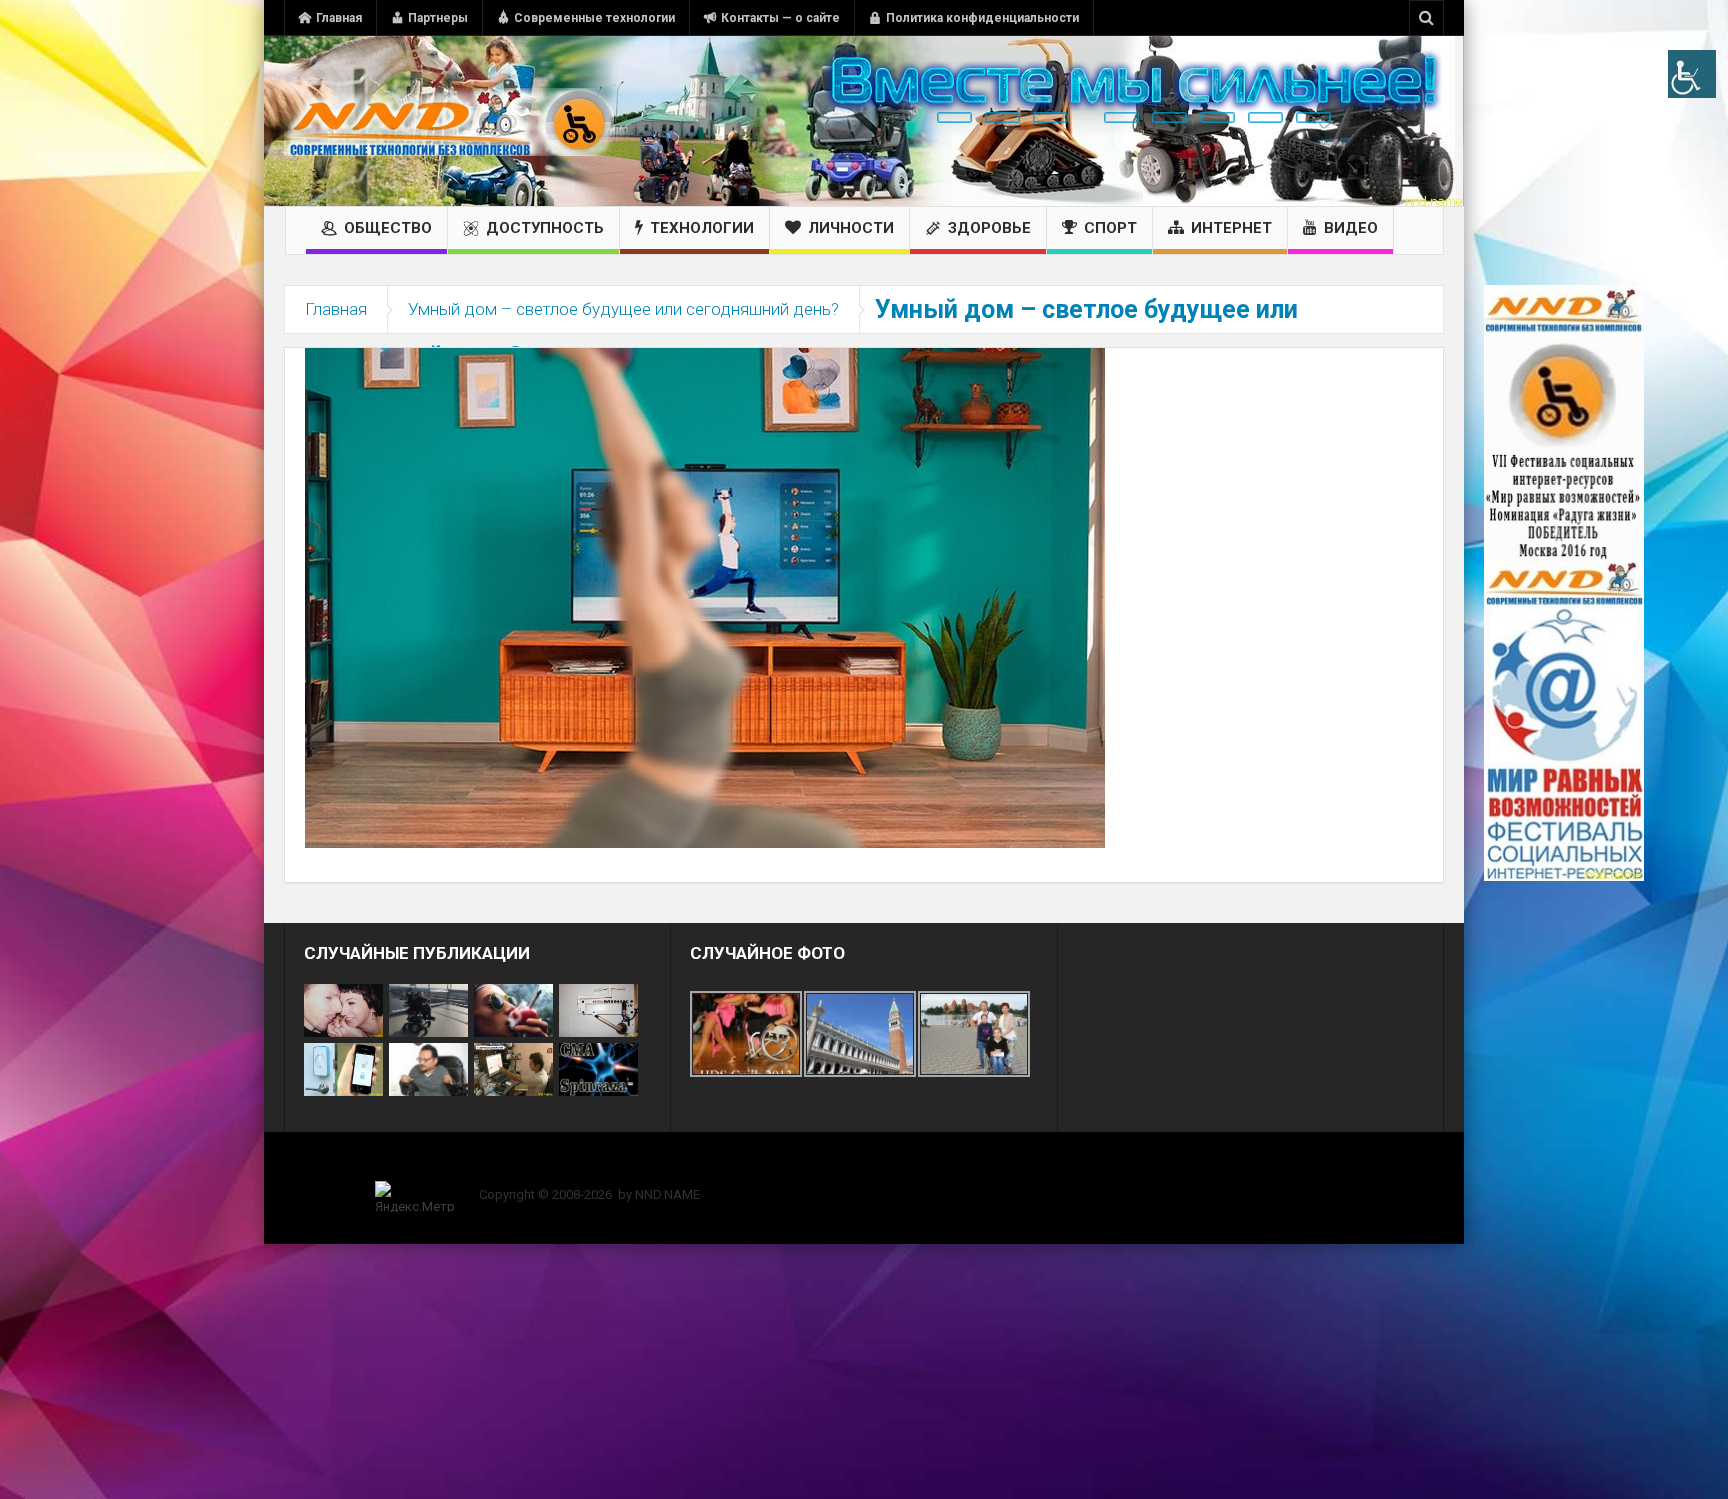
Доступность (545, 228)
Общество (388, 228)
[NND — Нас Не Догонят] (449, 121)
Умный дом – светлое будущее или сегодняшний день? (623, 309)
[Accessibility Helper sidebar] (1692, 74)
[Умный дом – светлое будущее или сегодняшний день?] (705, 597)
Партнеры (438, 18)
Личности (851, 228)
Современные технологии (594, 18)
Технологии (702, 228)
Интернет (1231, 228)
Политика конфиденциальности (982, 18)
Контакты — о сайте (780, 18)
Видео (1351, 228)
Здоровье (989, 228)
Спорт (1110, 228)
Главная (339, 18)
